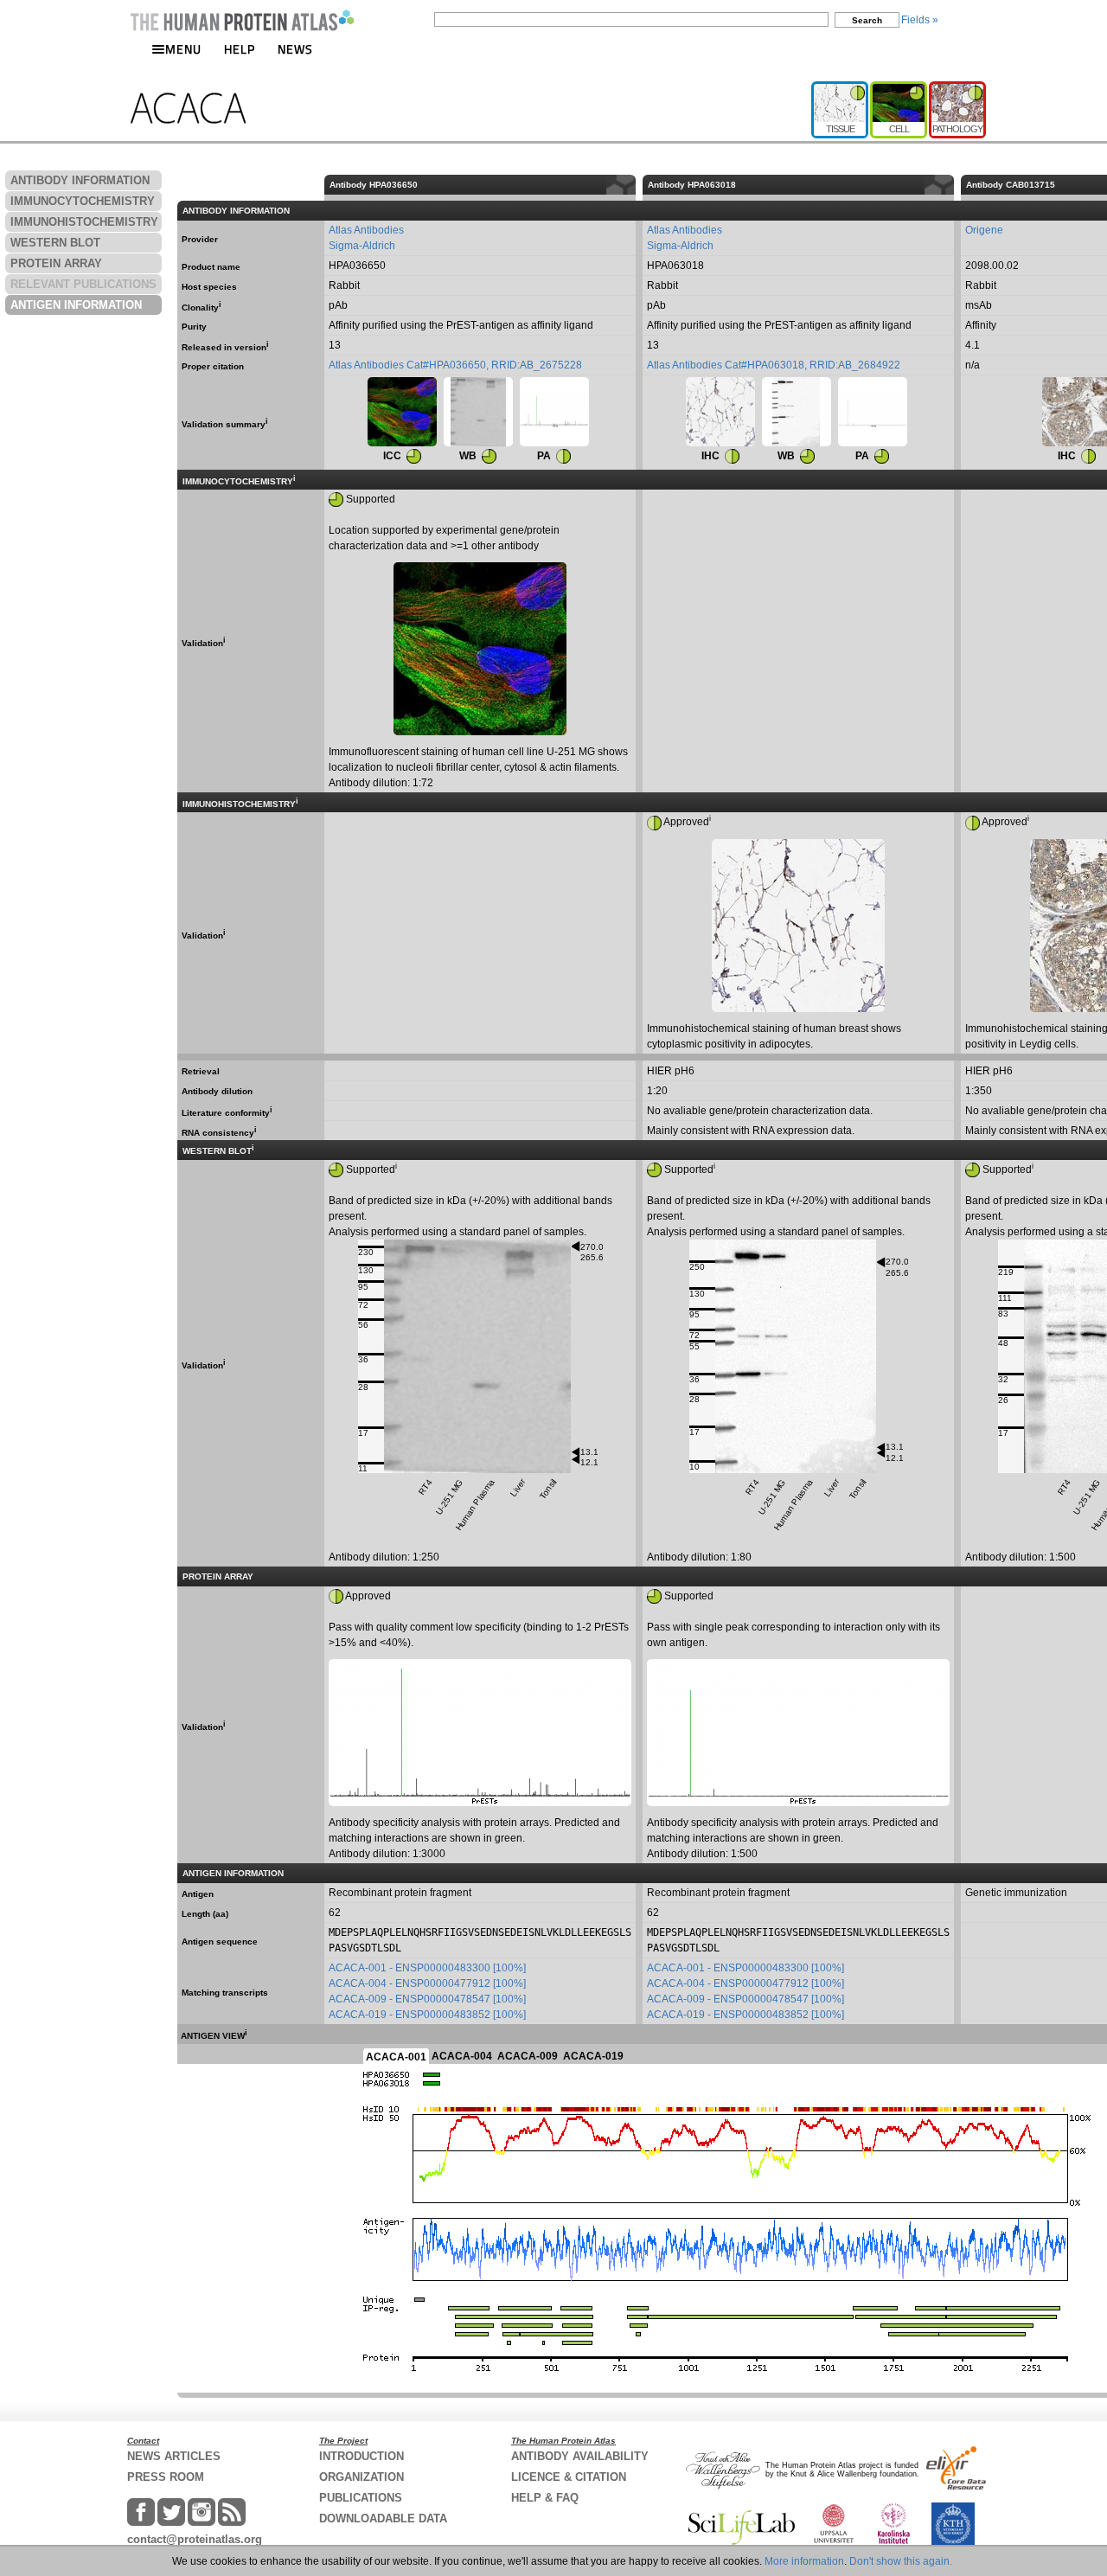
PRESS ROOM (166, 2477)
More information (804, 2561)
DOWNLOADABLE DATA (383, 2518)
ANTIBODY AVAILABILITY (580, 2456)
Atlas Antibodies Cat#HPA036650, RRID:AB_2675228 (455, 365)
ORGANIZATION (362, 2477)
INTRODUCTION (362, 2456)
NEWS (295, 49)
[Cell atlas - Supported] (899, 88)
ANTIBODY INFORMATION (80, 180)
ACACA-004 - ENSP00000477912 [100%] (427, 1983)
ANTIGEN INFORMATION (76, 305)
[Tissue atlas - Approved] (841, 88)
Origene (984, 230)
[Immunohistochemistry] (720, 412)
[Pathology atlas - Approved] (957, 88)
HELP (240, 49)
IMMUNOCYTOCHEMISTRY (83, 201)
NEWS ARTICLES (174, 2456)
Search (867, 20)
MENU (183, 49)
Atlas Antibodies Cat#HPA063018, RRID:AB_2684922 (774, 365)
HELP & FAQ (545, 2498)
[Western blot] (478, 412)
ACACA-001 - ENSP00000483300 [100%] (427, 1968)
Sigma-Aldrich (362, 246)
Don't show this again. (901, 2561)
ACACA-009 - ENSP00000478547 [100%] (427, 1999)
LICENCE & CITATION (569, 2477)
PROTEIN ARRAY (56, 263)
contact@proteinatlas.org (195, 2539)
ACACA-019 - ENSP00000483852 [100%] (427, 2015)
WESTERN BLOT (55, 243)
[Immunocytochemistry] (402, 412)
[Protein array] (554, 412)
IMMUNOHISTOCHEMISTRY (84, 222)
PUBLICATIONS (361, 2498)
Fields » (920, 20)
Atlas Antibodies (366, 230)
